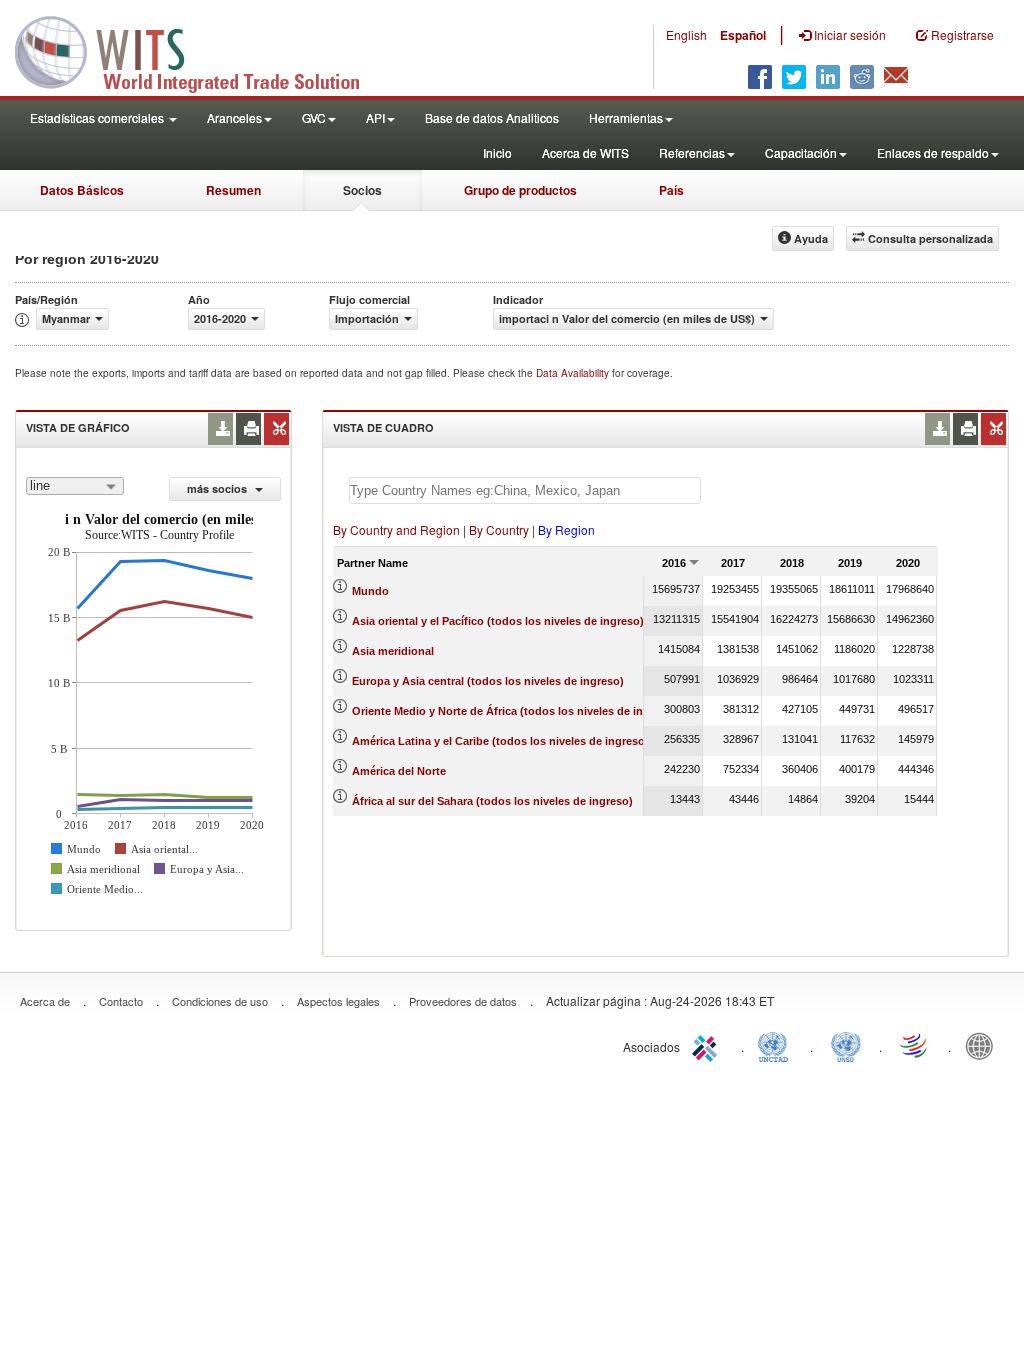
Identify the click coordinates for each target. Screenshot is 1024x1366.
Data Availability (574, 373)
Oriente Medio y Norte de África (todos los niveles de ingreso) (514, 711)
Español (743, 35)
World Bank (984, 1045)
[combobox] (75, 486)
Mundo (370, 591)
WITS (200, 50)
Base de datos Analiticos (492, 117)
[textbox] (525, 490)
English (686, 34)
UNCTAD (777, 1045)
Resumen (233, 190)
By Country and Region (396, 529)
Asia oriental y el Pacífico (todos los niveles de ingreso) (498, 621)
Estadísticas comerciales (98, 117)
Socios (362, 190)
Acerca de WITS (585, 152)
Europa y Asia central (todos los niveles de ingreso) (488, 681)
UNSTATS (846, 1045)
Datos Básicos (82, 190)
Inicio (497, 152)
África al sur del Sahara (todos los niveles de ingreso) (492, 801)
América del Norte (399, 771)
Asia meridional (393, 651)
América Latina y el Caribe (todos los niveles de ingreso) (500, 741)
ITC (708, 1045)
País (671, 190)
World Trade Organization (915, 1045)
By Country (499, 529)
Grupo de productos (520, 190)
